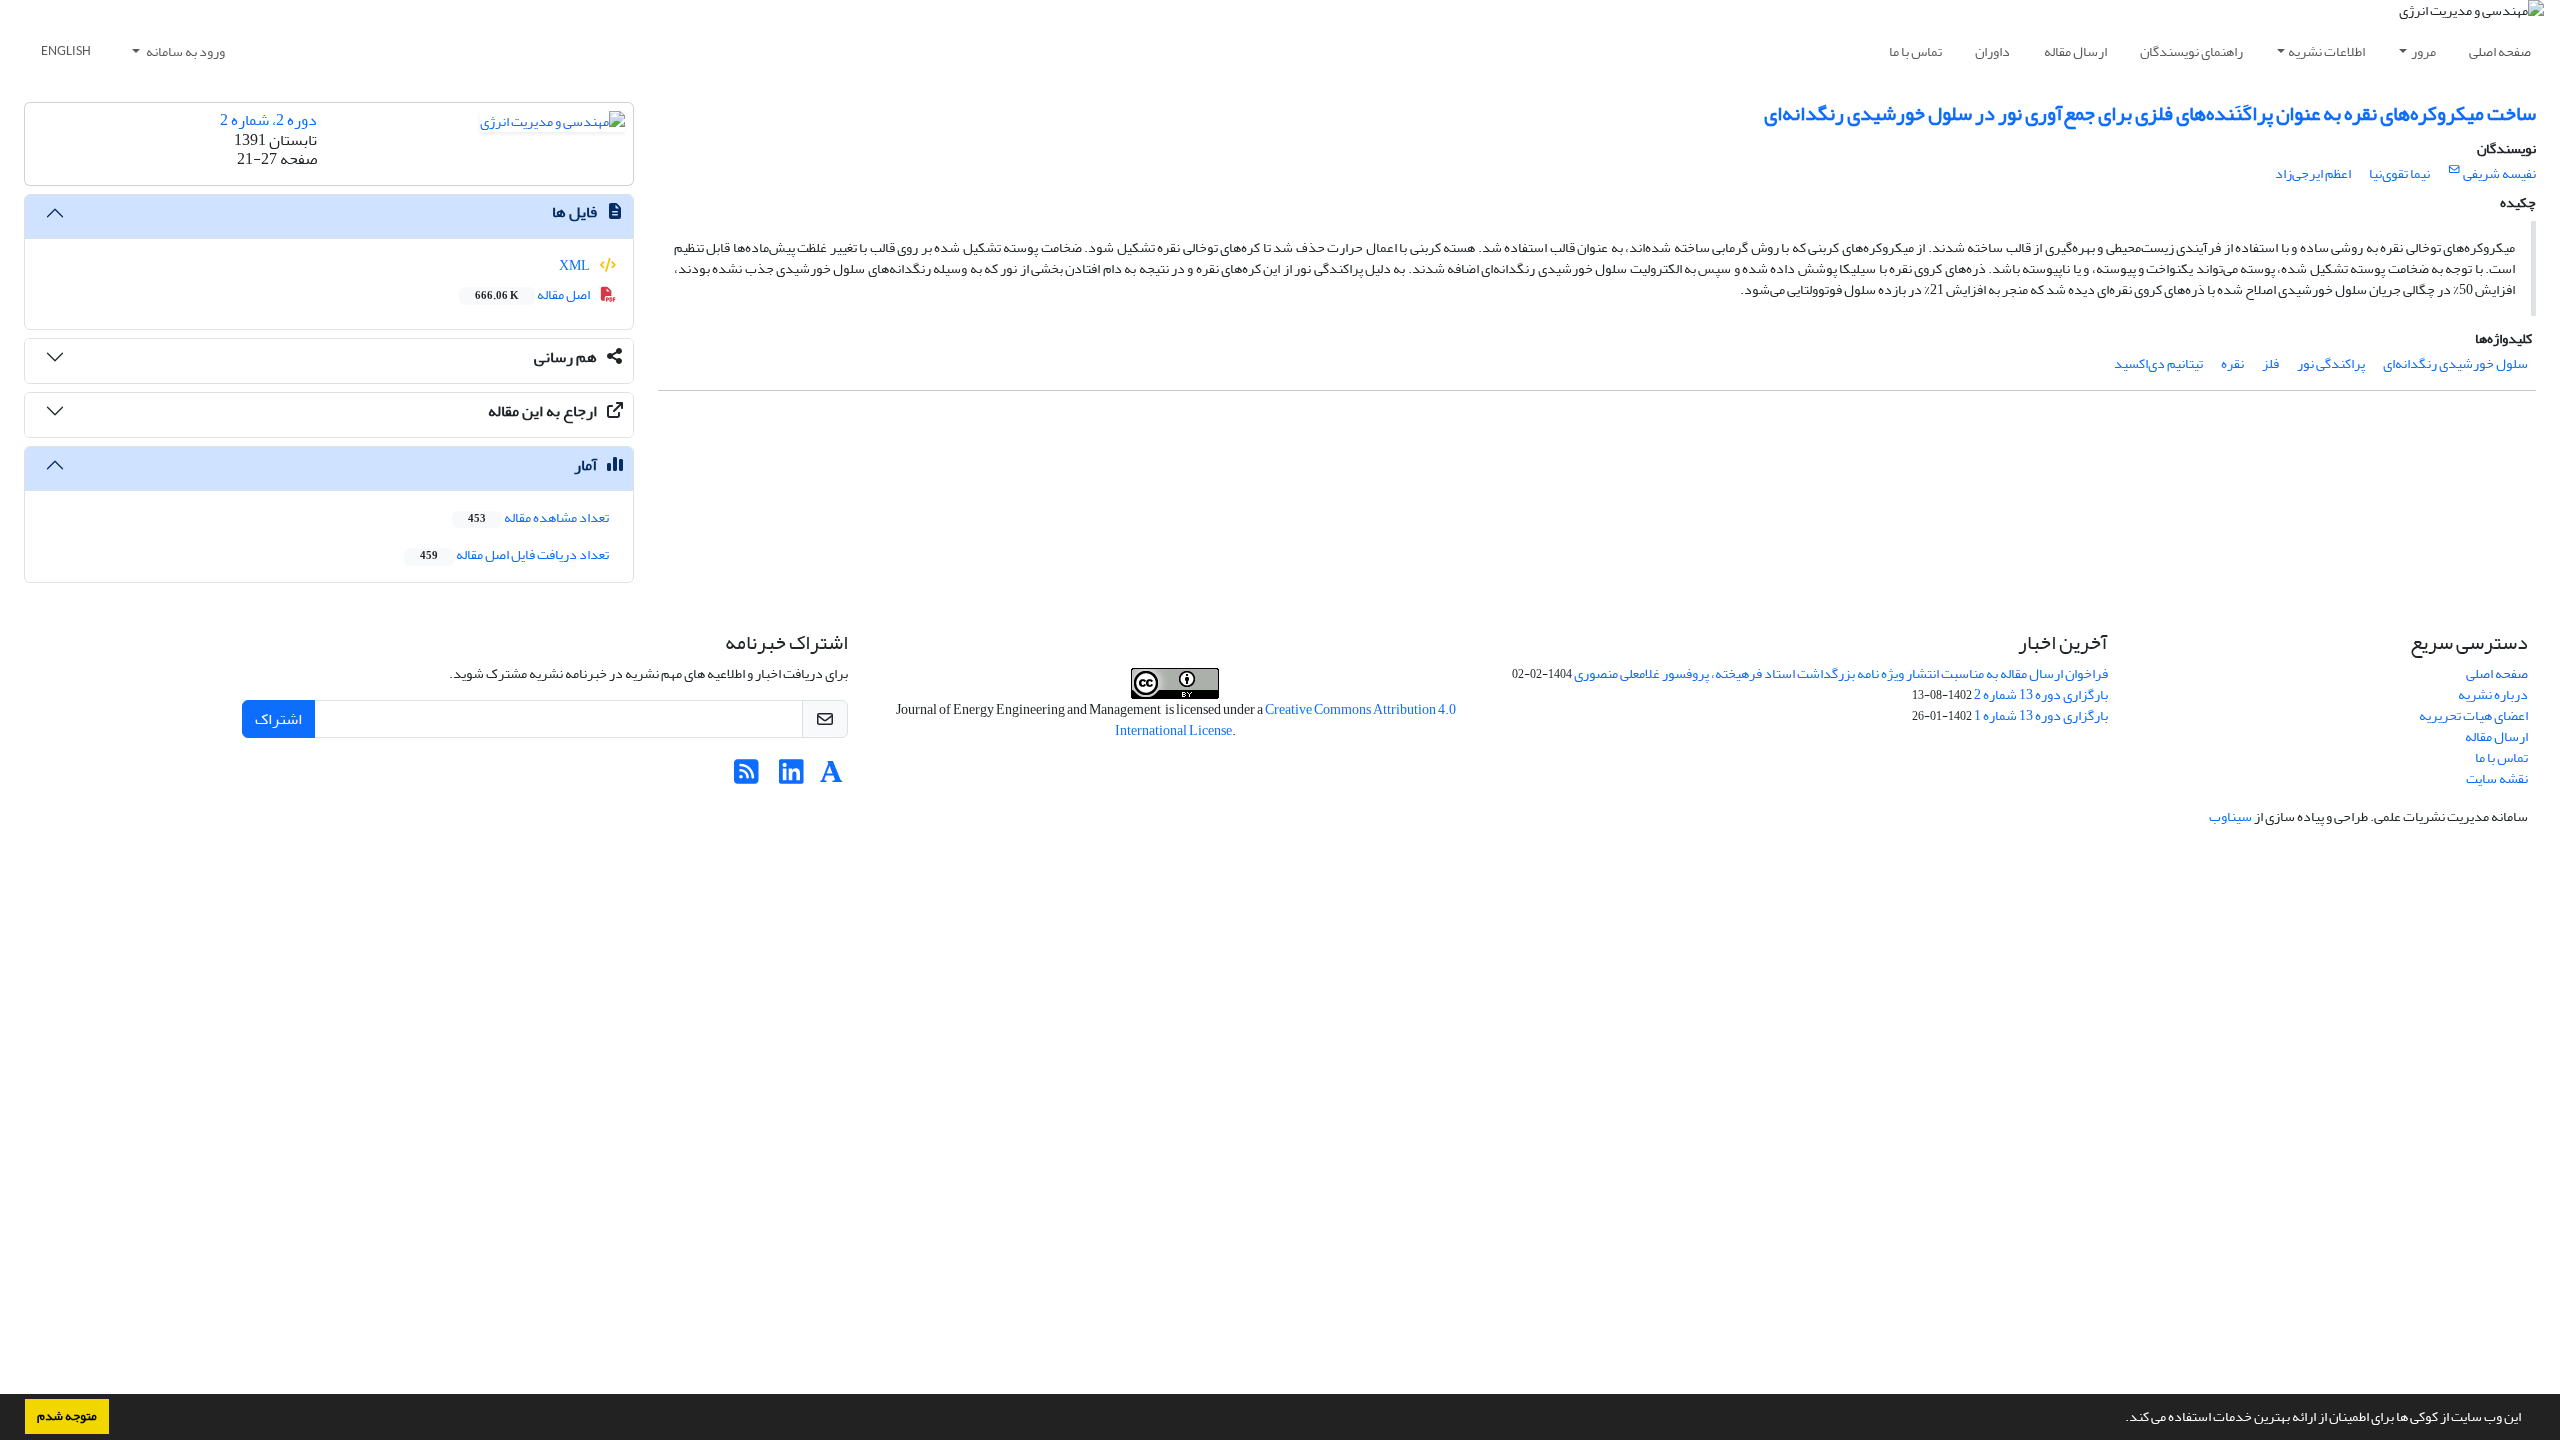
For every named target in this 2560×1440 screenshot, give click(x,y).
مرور (2423, 51)
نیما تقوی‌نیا (2399, 173)
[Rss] (746, 777)
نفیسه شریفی (2499, 173)
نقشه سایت (2497, 778)
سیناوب (2230, 816)
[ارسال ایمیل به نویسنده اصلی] (2454, 170)
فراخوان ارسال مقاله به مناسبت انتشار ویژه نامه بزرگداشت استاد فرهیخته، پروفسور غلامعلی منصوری (1841, 673)
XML (575, 265)
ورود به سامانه (184, 51)
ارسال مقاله (2075, 51)
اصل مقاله (533, 294)
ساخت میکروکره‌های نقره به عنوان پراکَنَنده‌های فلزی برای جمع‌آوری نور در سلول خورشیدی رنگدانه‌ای (2150, 113)
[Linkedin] (791, 777)
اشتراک (278, 719)
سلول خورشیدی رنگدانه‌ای (2455, 363)
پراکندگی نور (2331, 363)
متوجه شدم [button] (67, 1416)
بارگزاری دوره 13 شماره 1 (2041, 715)
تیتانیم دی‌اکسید (2158, 363)
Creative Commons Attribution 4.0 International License (1286, 720)
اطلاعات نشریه (2326, 51)
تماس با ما (1915, 51)
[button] (2120, 1419)
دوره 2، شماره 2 (268, 120)
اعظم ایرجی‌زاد (2313, 173)
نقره (2232, 363)
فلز (2270, 363)
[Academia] (831, 777)
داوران (1992, 51)
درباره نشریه (2493, 694)
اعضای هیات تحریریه (2473, 715)
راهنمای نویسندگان (2191, 51)
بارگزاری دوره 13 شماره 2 (2041, 694)
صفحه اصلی (2500, 51)
